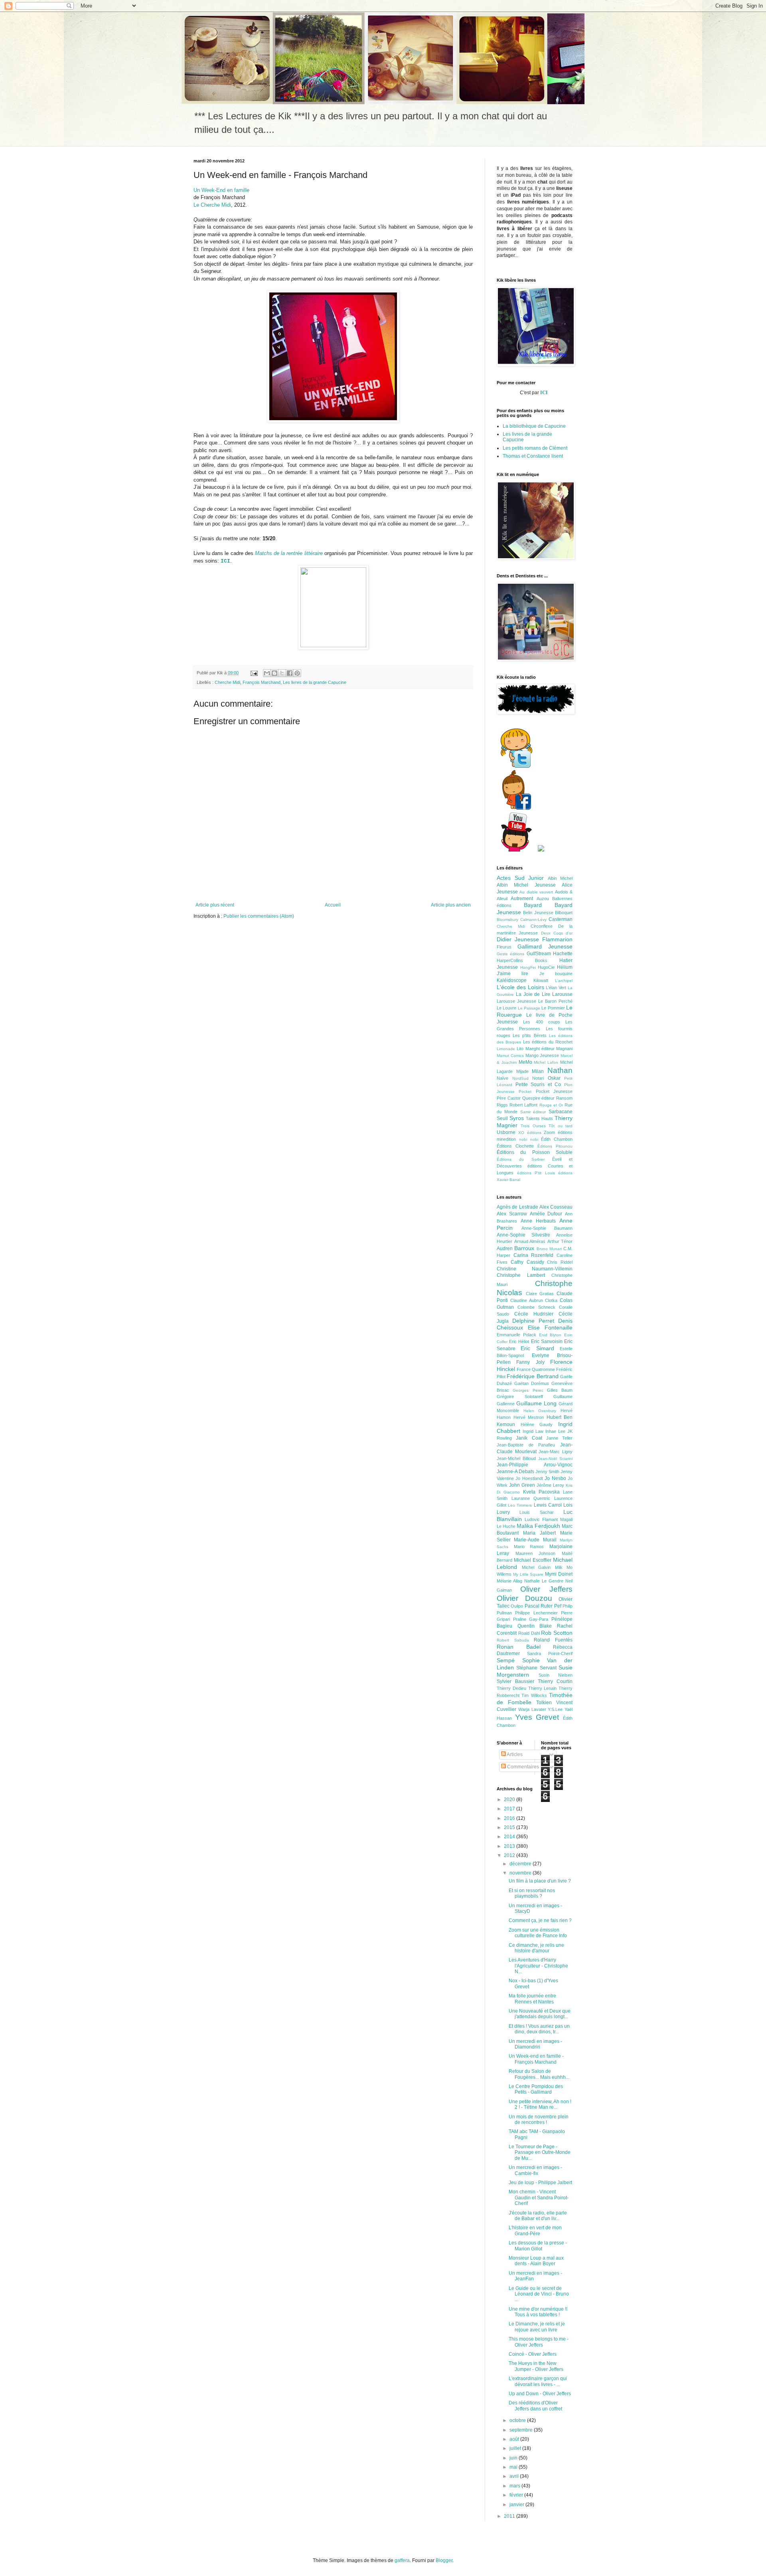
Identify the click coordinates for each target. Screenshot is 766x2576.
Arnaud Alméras (530, 1241)
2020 (510, 1800)
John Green (522, 1485)
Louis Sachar (536, 1512)
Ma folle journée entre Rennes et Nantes (532, 1999)
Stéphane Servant (536, 1668)
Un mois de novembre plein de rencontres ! (539, 2120)
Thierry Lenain (543, 1688)
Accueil (333, 905)
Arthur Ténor (560, 1241)
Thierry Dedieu (511, 1688)
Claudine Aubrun (527, 1300)
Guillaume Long (536, 1403)
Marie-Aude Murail (535, 1540)
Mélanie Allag (509, 1581)
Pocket (525, 1091)
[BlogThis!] (274, 673)
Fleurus (504, 947)
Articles (514, 1754)
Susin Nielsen (556, 1675)
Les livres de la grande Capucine (315, 682)
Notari (538, 1078)
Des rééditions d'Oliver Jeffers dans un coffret (535, 2406)
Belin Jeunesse (538, 913)
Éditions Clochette (515, 1146)
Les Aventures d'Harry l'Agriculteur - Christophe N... (538, 1966)
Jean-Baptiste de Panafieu (526, 1445)
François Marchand (262, 682)
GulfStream (539, 954)
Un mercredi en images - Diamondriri (535, 2044)
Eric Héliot (519, 1341)
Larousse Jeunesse (516, 1001)
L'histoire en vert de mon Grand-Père (535, 2230)
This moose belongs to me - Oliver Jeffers (539, 2342)
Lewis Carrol (548, 1505)
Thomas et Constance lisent (533, 456)
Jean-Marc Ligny (556, 1452)
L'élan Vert (556, 988)
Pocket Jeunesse (554, 1091)
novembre (521, 1873)
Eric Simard (537, 1348)
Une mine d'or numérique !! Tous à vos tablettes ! (538, 2312)
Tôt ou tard (561, 1126)
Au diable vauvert (536, 892)
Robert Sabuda (513, 1640)
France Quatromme (536, 1369)
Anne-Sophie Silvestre (523, 1235)
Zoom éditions (558, 1132)
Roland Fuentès (553, 1640)
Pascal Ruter (539, 1606)
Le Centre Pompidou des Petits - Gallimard (536, 2089)
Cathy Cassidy (527, 1262)
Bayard (533, 905)
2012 (510, 1855)
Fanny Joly (530, 1362)
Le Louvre (506, 1008)
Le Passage (529, 1008)
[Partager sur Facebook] (290, 673)
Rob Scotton (557, 1633)
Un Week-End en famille (221, 190)
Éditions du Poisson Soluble (535, 1152)
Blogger (444, 2560)
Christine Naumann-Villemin (535, 1269)
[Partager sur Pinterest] (297, 673)
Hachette (563, 954)
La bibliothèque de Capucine (534, 426)
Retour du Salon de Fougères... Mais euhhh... (539, 2074)
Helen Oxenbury (540, 1411)
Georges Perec (528, 1390)
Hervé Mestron (529, 1417)
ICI (225, 561)
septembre (522, 2430)
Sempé (506, 1660)
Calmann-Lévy (533, 920)
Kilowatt (541, 980)
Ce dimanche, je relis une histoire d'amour (536, 1948)
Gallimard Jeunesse (545, 946)
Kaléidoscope (512, 980)
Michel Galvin (536, 1567)
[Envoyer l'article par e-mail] (254, 673)
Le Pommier (553, 1008)
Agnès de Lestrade (517, 1207)
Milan (538, 1071)
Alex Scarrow (512, 1214)
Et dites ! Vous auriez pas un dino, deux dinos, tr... (539, 2029)
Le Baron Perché (555, 1001)
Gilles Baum (560, 1390)
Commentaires (522, 1767)
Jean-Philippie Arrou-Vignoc (535, 1465)
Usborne (506, 1132)
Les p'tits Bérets (529, 1035)
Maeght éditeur (540, 1049)
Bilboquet (564, 913)
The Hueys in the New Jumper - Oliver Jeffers (536, 2366)
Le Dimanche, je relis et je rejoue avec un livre (537, 2327)
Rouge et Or (551, 1105)
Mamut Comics (510, 1056)
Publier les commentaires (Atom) (259, 916)
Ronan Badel (519, 1647)
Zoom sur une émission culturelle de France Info (538, 1933)
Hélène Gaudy (537, 1424)
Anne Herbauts (538, 1221)
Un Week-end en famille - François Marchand (536, 2059)
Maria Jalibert (539, 1533)
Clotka (551, 1300)
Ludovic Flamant (541, 1519)
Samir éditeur (533, 1112)
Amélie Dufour (546, 1214)
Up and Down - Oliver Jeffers (540, 2394)
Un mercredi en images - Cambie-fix (535, 2170)
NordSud (520, 1078)
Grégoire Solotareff (520, 1397)
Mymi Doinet (559, 1574)
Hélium (565, 967)
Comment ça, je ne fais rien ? (540, 1920)
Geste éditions (510, 954)
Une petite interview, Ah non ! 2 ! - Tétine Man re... (540, 2104)
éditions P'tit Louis (536, 1173)
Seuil (502, 1118)
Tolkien (544, 1703)
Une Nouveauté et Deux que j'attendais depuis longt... (540, 2014)
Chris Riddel (560, 1262)
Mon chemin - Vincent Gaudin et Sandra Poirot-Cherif (539, 2198)
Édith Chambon (557, 1139)
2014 (510, 1837)
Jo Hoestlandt (529, 1478)
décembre (521, 1864)
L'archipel (564, 981)
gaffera (402, 2560)
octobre (518, 2420)
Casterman (561, 919)
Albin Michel (560, 878)
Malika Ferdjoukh (538, 1526)
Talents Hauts (539, 1118)
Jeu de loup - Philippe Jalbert (540, 2183)
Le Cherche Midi (212, 205)
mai (514, 2467)
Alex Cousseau (556, 1207)
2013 (510, 1846)
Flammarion (557, 939)
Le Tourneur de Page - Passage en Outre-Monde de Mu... (540, 2152)
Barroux (524, 1248)
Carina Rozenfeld (534, 1255)
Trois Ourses (533, 1126)
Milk (559, 1567)
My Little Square (528, 1574)
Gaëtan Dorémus (532, 1383)
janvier (517, 2505)
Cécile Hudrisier (534, 1314)
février (517, 2495)
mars (515, 2486)
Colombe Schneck (536, 1307)
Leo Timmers (520, 1505)
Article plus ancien (451, 905)
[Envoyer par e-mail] (267, 673)
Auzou (543, 899)
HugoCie (546, 967)
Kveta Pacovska (541, 1492)
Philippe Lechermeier (536, 1613)
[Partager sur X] (282, 673)
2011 (510, 2516)
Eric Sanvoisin (547, 1341)
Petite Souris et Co (538, 1085)
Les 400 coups (542, 1022)
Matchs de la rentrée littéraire (289, 553)
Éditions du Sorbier (521, 1159)
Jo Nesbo (555, 1478)
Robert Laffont (523, 1105)
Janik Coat (529, 1438)
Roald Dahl (529, 1633)
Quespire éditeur (539, 1098)
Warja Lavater (532, 1709)
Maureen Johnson (536, 1553)
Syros (517, 1118)
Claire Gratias (540, 1294)
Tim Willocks (534, 1695)
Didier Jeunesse (518, 939)
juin (514, 2458)
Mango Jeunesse (542, 1055)
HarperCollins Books (522, 960)
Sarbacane (561, 1112)
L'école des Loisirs (520, 987)
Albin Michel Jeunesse (526, 885)
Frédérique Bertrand (532, 1376)
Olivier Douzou (524, 1598)
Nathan (560, 1070)
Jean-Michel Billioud (516, 1458)
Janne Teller (559, 1438)
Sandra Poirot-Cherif (550, 1653)
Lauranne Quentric (531, 1498)
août (515, 2439)
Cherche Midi (227, 682)
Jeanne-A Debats (515, 1472)
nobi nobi (529, 1139)
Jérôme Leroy (550, 1485)
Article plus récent (215, 905)
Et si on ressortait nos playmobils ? (532, 1893)
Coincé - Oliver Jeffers (533, 2354)
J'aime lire (512, 974)
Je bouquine (556, 974)
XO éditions (530, 1133)
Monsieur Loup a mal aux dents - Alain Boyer (536, 2261)
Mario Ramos (529, 1547)
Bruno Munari (549, 1249)
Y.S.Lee (555, 1709)
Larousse (562, 994)
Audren (505, 1248)
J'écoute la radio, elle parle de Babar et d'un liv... (538, 2216)
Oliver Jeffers (546, 1589)
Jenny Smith (547, 1472)
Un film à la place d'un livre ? (540, 1881)
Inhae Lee (555, 1431)
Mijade (522, 1071)
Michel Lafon (546, 1062)
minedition (506, 1139)
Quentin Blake (535, 1626)
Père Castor (509, 1098)
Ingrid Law (533, 1431)
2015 (510, 1827)
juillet (516, 2448)
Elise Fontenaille (550, 1328)
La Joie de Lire (533, 994)
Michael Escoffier (533, 1560)
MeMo (525, 1062)
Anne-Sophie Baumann (547, 1228)
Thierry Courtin (555, 1681)
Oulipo (517, 1606)
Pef (558, 1606)
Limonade (506, 1049)
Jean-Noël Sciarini (555, 1459)
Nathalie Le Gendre (544, 1581)
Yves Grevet (537, 1717)
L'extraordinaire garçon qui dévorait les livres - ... (538, 2381)
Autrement (522, 899)
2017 (510, 1809)
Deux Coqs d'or (557, 933)
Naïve (502, 1078)
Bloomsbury (507, 920)
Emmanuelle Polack (516, 1335)
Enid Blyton (550, 1335)
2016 (510, 1818)
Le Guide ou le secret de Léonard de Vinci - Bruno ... (539, 2294)
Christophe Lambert (521, 1275)
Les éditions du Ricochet (548, 1042)
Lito (520, 1049)
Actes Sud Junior (520, 878)
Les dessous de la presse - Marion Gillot (538, 2246)
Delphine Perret (533, 1321)
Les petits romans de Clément (535, 448)
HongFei (528, 967)
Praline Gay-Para (531, 1619)
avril (515, 2476)
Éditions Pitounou (555, 1146)
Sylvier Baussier (515, 1681)
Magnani (564, 1049)
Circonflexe (542, 926)
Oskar (554, 1078)
